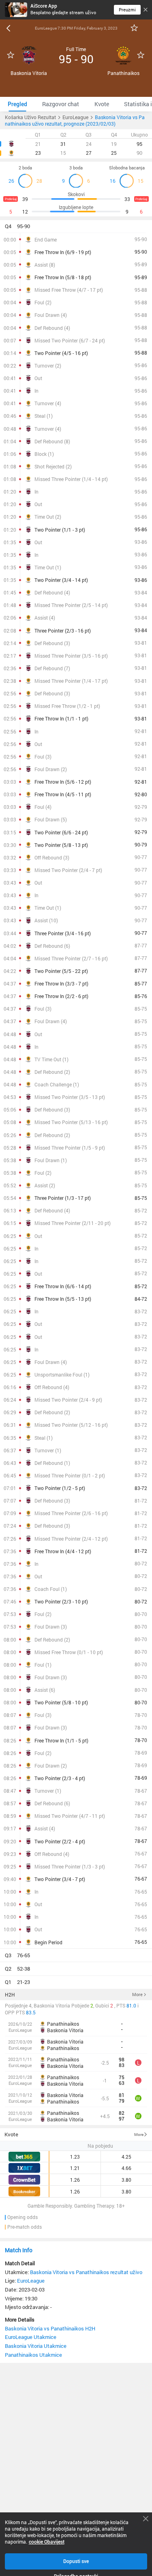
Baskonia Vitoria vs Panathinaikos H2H (50, 2328)
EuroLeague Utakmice (31, 2337)
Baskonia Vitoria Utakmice (36, 2346)
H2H (10, 1995)
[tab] (17, 104)
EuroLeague (31, 2281)
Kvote (11, 2134)
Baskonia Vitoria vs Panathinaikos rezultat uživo (86, 2272)
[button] (76, 227)
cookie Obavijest (47, 2542)
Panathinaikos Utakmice (33, 2355)
